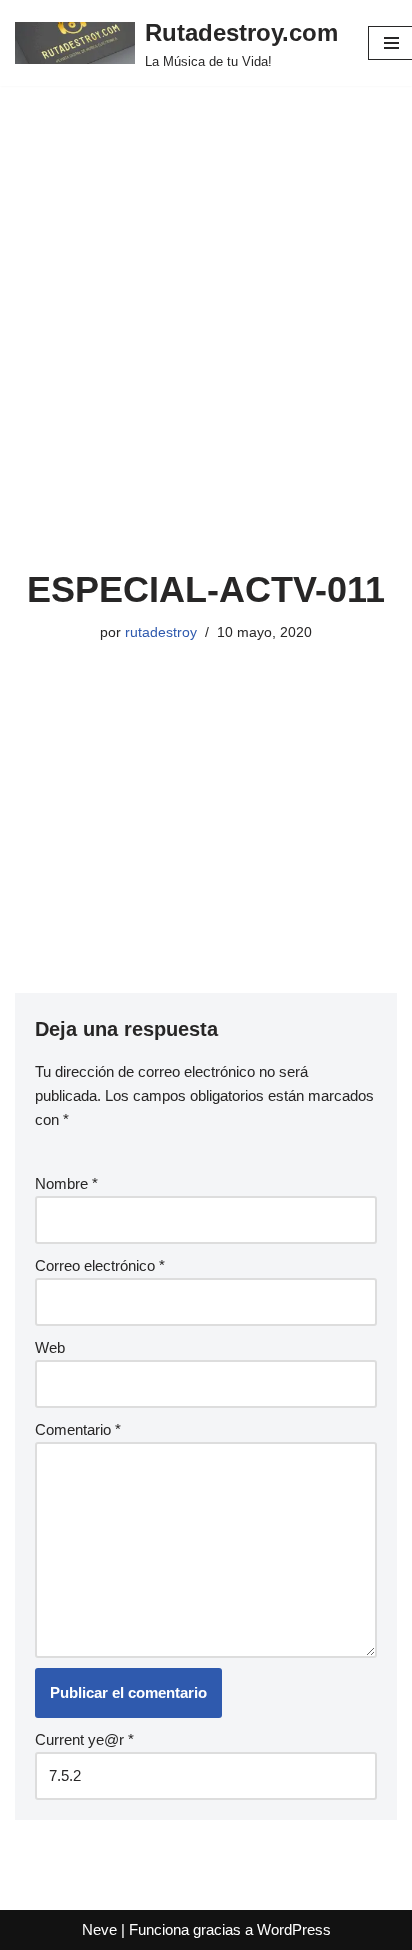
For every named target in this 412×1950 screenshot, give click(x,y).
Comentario (78, 1429)
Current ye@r (84, 1739)
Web (50, 1347)
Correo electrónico (100, 1265)
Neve (99, 1929)
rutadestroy (161, 632)
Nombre (66, 1183)
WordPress (294, 1929)
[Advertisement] (206, 352)
